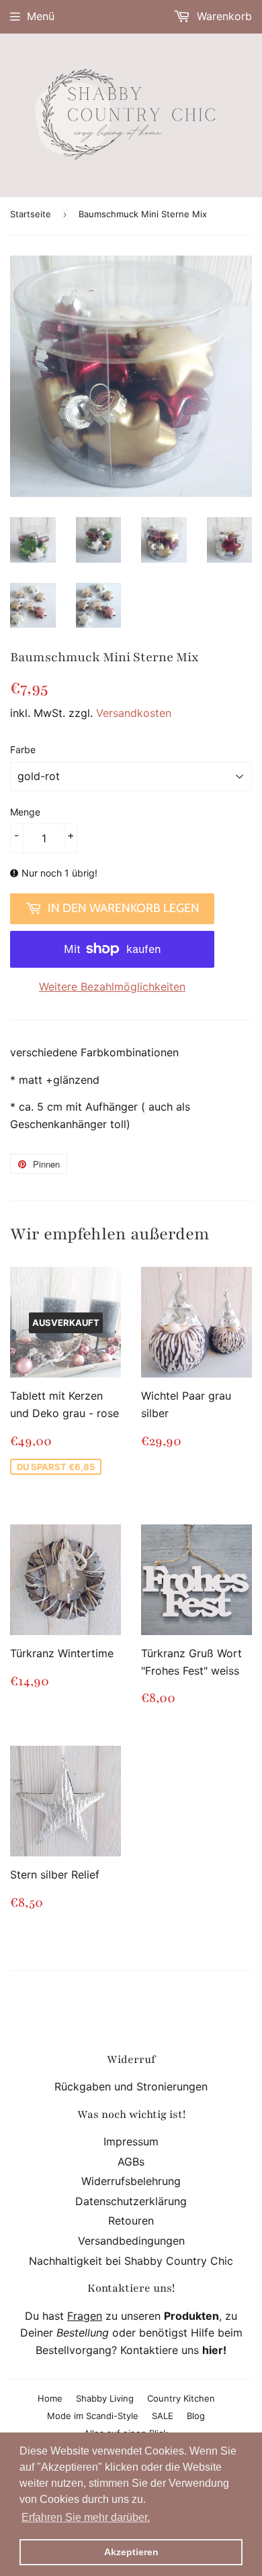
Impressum (131, 2141)
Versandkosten (134, 713)
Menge (25, 812)
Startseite (31, 214)
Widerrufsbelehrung (131, 2181)
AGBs (131, 2162)
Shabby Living (105, 2398)
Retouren (131, 2221)
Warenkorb (223, 16)
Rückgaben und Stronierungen (131, 2086)
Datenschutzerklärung (131, 2201)
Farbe (23, 749)
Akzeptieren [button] (131, 2552)
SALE (163, 2416)
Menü (41, 16)
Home (50, 2398)
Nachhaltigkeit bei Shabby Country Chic (131, 2261)
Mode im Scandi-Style (93, 2416)
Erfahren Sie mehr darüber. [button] (86, 2517)
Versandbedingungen (131, 2241)
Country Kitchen (181, 2398)
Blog (196, 2416)
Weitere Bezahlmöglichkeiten (112, 987)
